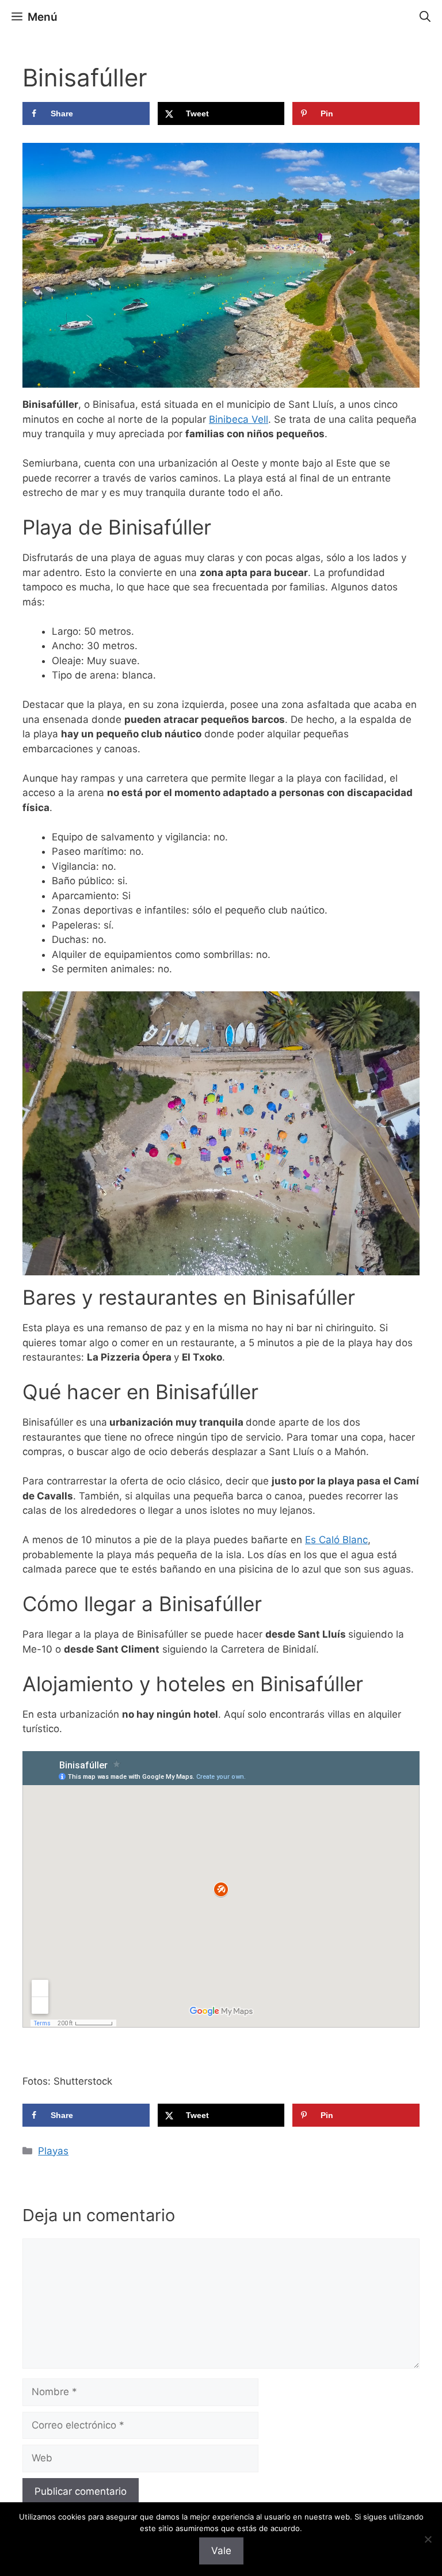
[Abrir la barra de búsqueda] (425, 17)
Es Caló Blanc (336, 1540)
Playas (53, 2151)
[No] (428, 2539)
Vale (221, 2551)
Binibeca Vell (239, 419)
